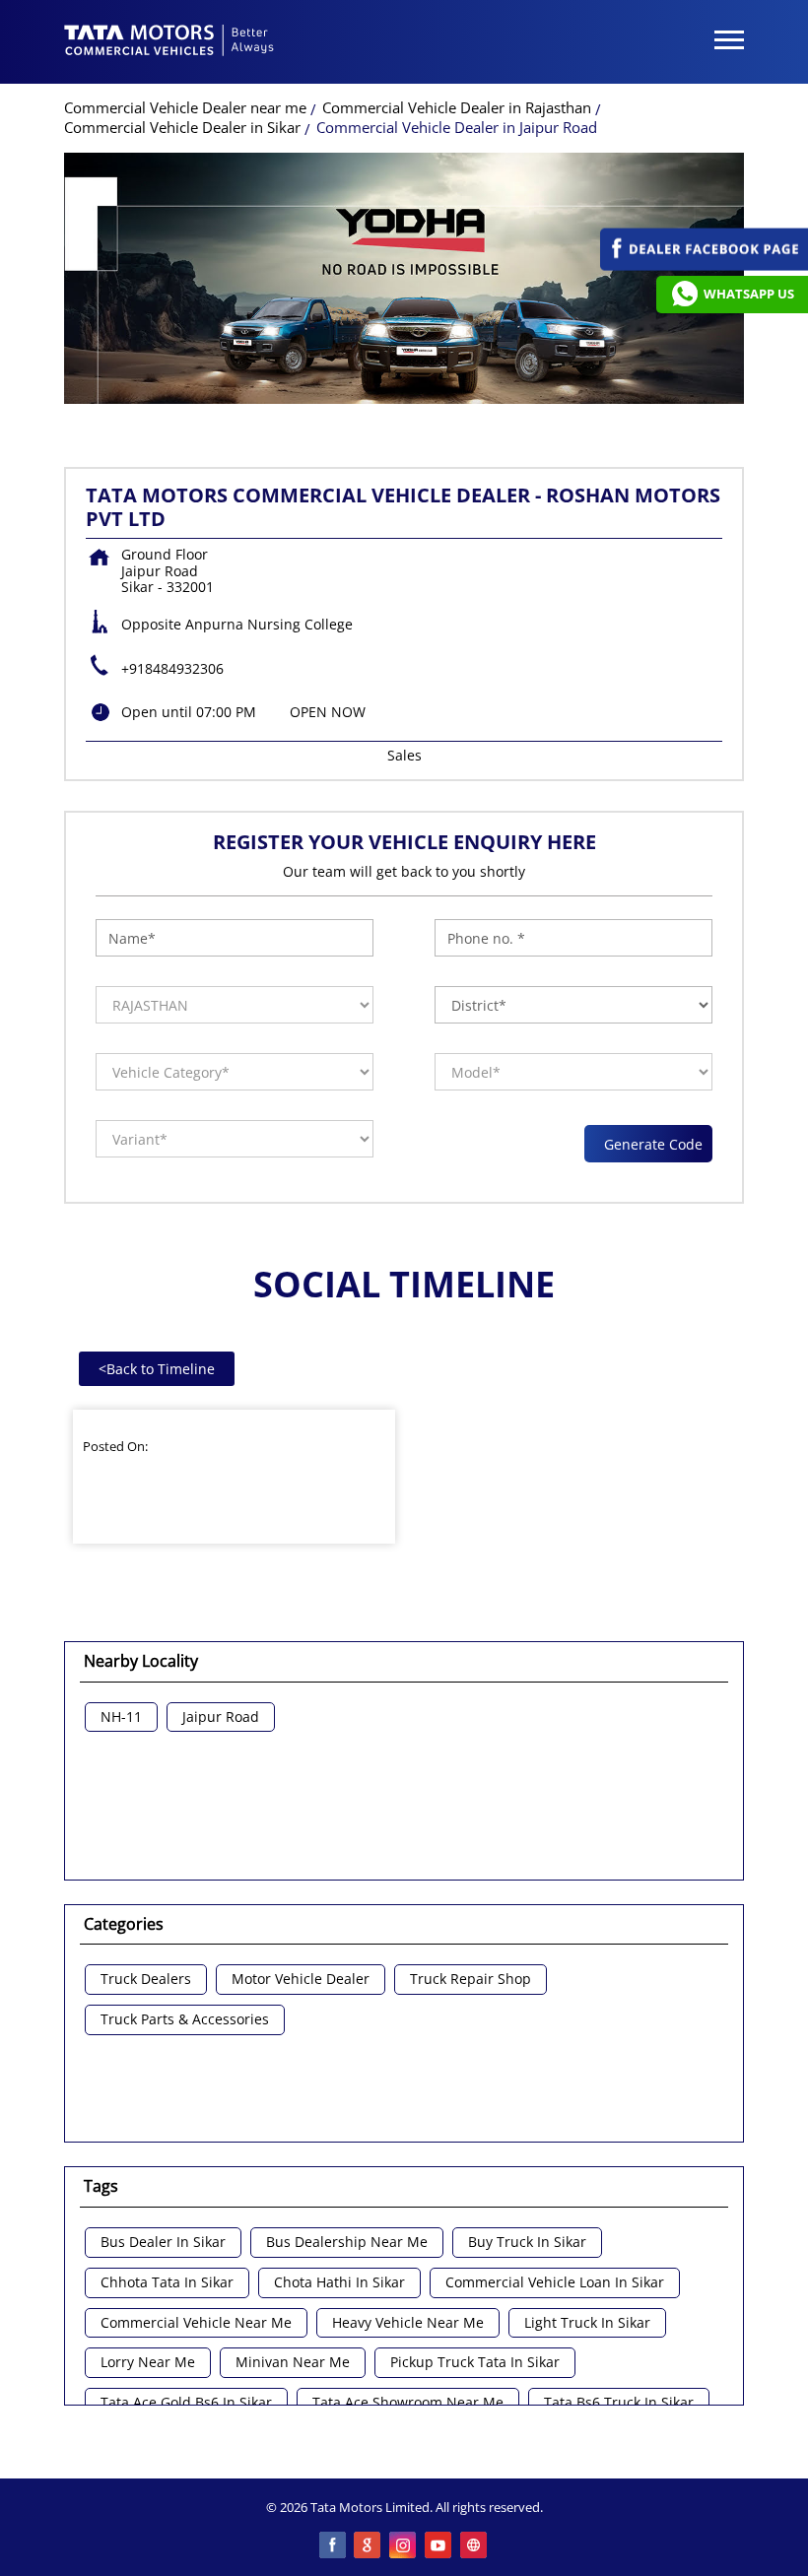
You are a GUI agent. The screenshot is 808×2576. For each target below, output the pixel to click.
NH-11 (121, 1717)
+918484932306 (172, 668)
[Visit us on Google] (369, 2546)
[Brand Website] (475, 2546)
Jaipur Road (221, 1717)
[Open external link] (704, 265)
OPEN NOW (328, 712)
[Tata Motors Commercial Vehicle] (169, 42)
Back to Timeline (157, 1369)
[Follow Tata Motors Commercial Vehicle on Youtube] (439, 2546)
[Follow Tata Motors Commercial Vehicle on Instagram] (404, 2546)
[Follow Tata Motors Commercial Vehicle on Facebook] (333, 2546)
